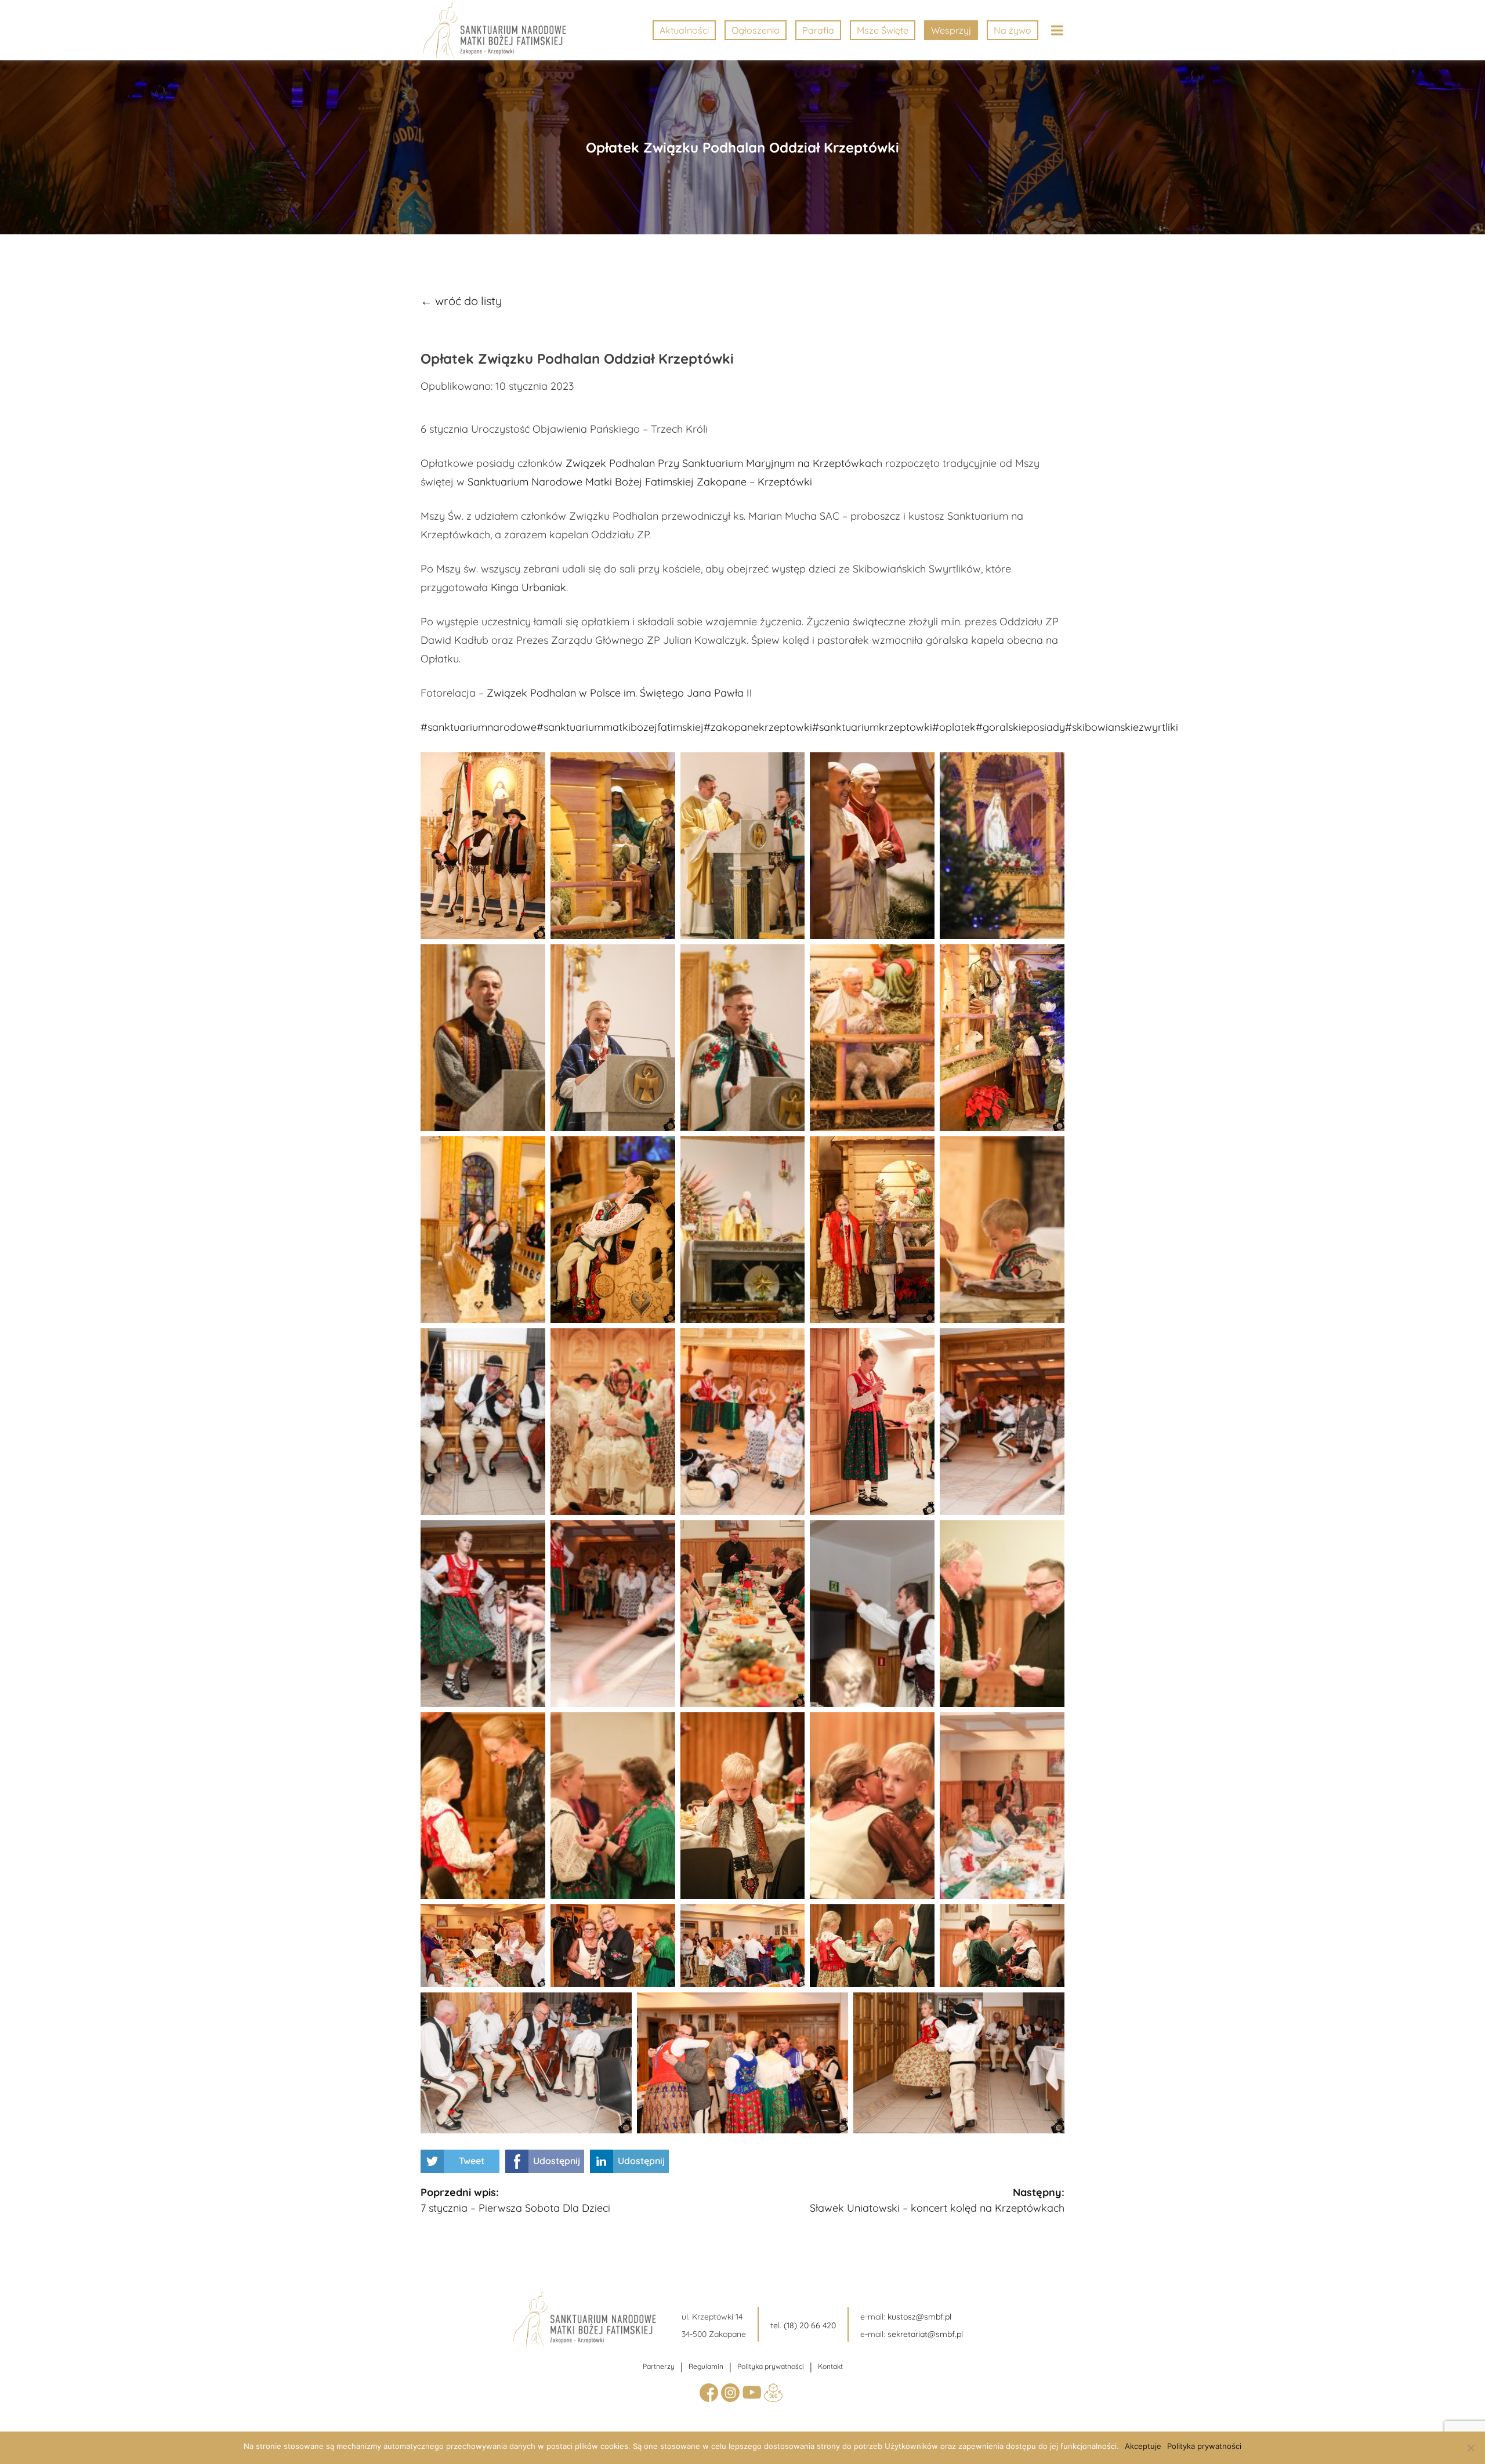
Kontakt (830, 2366)
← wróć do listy (461, 301)
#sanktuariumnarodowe (479, 727)
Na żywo (1013, 30)
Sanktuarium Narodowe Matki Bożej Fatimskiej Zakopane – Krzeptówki (640, 482)
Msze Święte (883, 30)
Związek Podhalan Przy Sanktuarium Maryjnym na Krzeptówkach (724, 463)
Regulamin (706, 2366)
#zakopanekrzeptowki (758, 727)
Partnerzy (659, 2366)
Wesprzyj (951, 30)
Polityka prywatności (771, 2366)
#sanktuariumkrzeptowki (872, 727)
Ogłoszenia (756, 30)
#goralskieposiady (1020, 727)
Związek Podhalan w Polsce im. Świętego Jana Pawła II (620, 693)
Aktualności (684, 30)
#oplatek (954, 727)
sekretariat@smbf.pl (925, 2334)
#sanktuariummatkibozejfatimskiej (620, 727)
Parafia (818, 30)
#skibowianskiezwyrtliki (1122, 727)
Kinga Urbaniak (528, 587)
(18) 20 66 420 (810, 2325)
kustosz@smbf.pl (919, 2317)
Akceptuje (1143, 2446)
